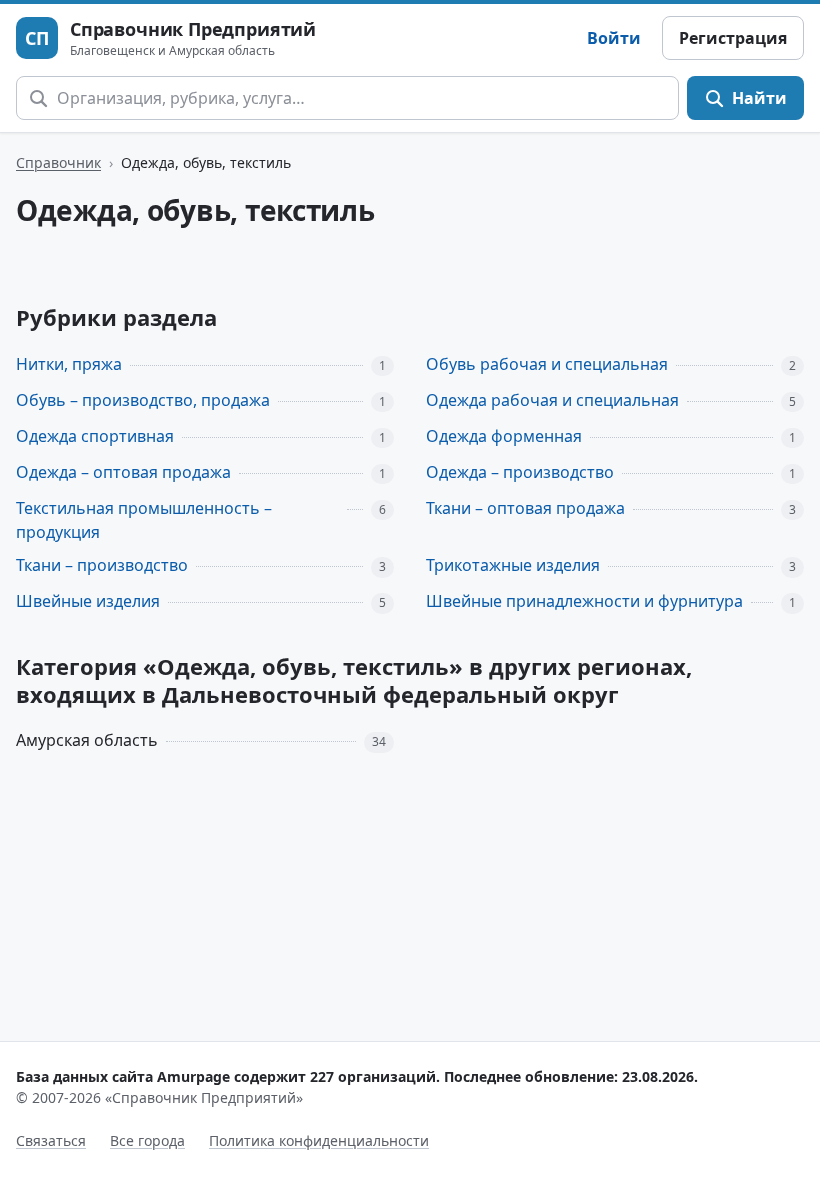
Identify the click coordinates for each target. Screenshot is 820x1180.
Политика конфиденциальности (319, 1140)
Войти (614, 38)
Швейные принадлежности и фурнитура (584, 601)
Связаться (51, 1140)
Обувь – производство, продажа (143, 400)
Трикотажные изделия (513, 565)
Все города (147, 1140)
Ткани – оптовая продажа (525, 508)
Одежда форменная (504, 436)
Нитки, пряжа (69, 364)
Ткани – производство (102, 565)
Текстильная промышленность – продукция (144, 520)
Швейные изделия (88, 601)
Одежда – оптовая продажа (123, 472)
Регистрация (733, 38)
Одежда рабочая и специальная (552, 400)
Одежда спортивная (95, 436)
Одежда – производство (520, 472)
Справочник (58, 162)
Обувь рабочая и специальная (547, 364)
